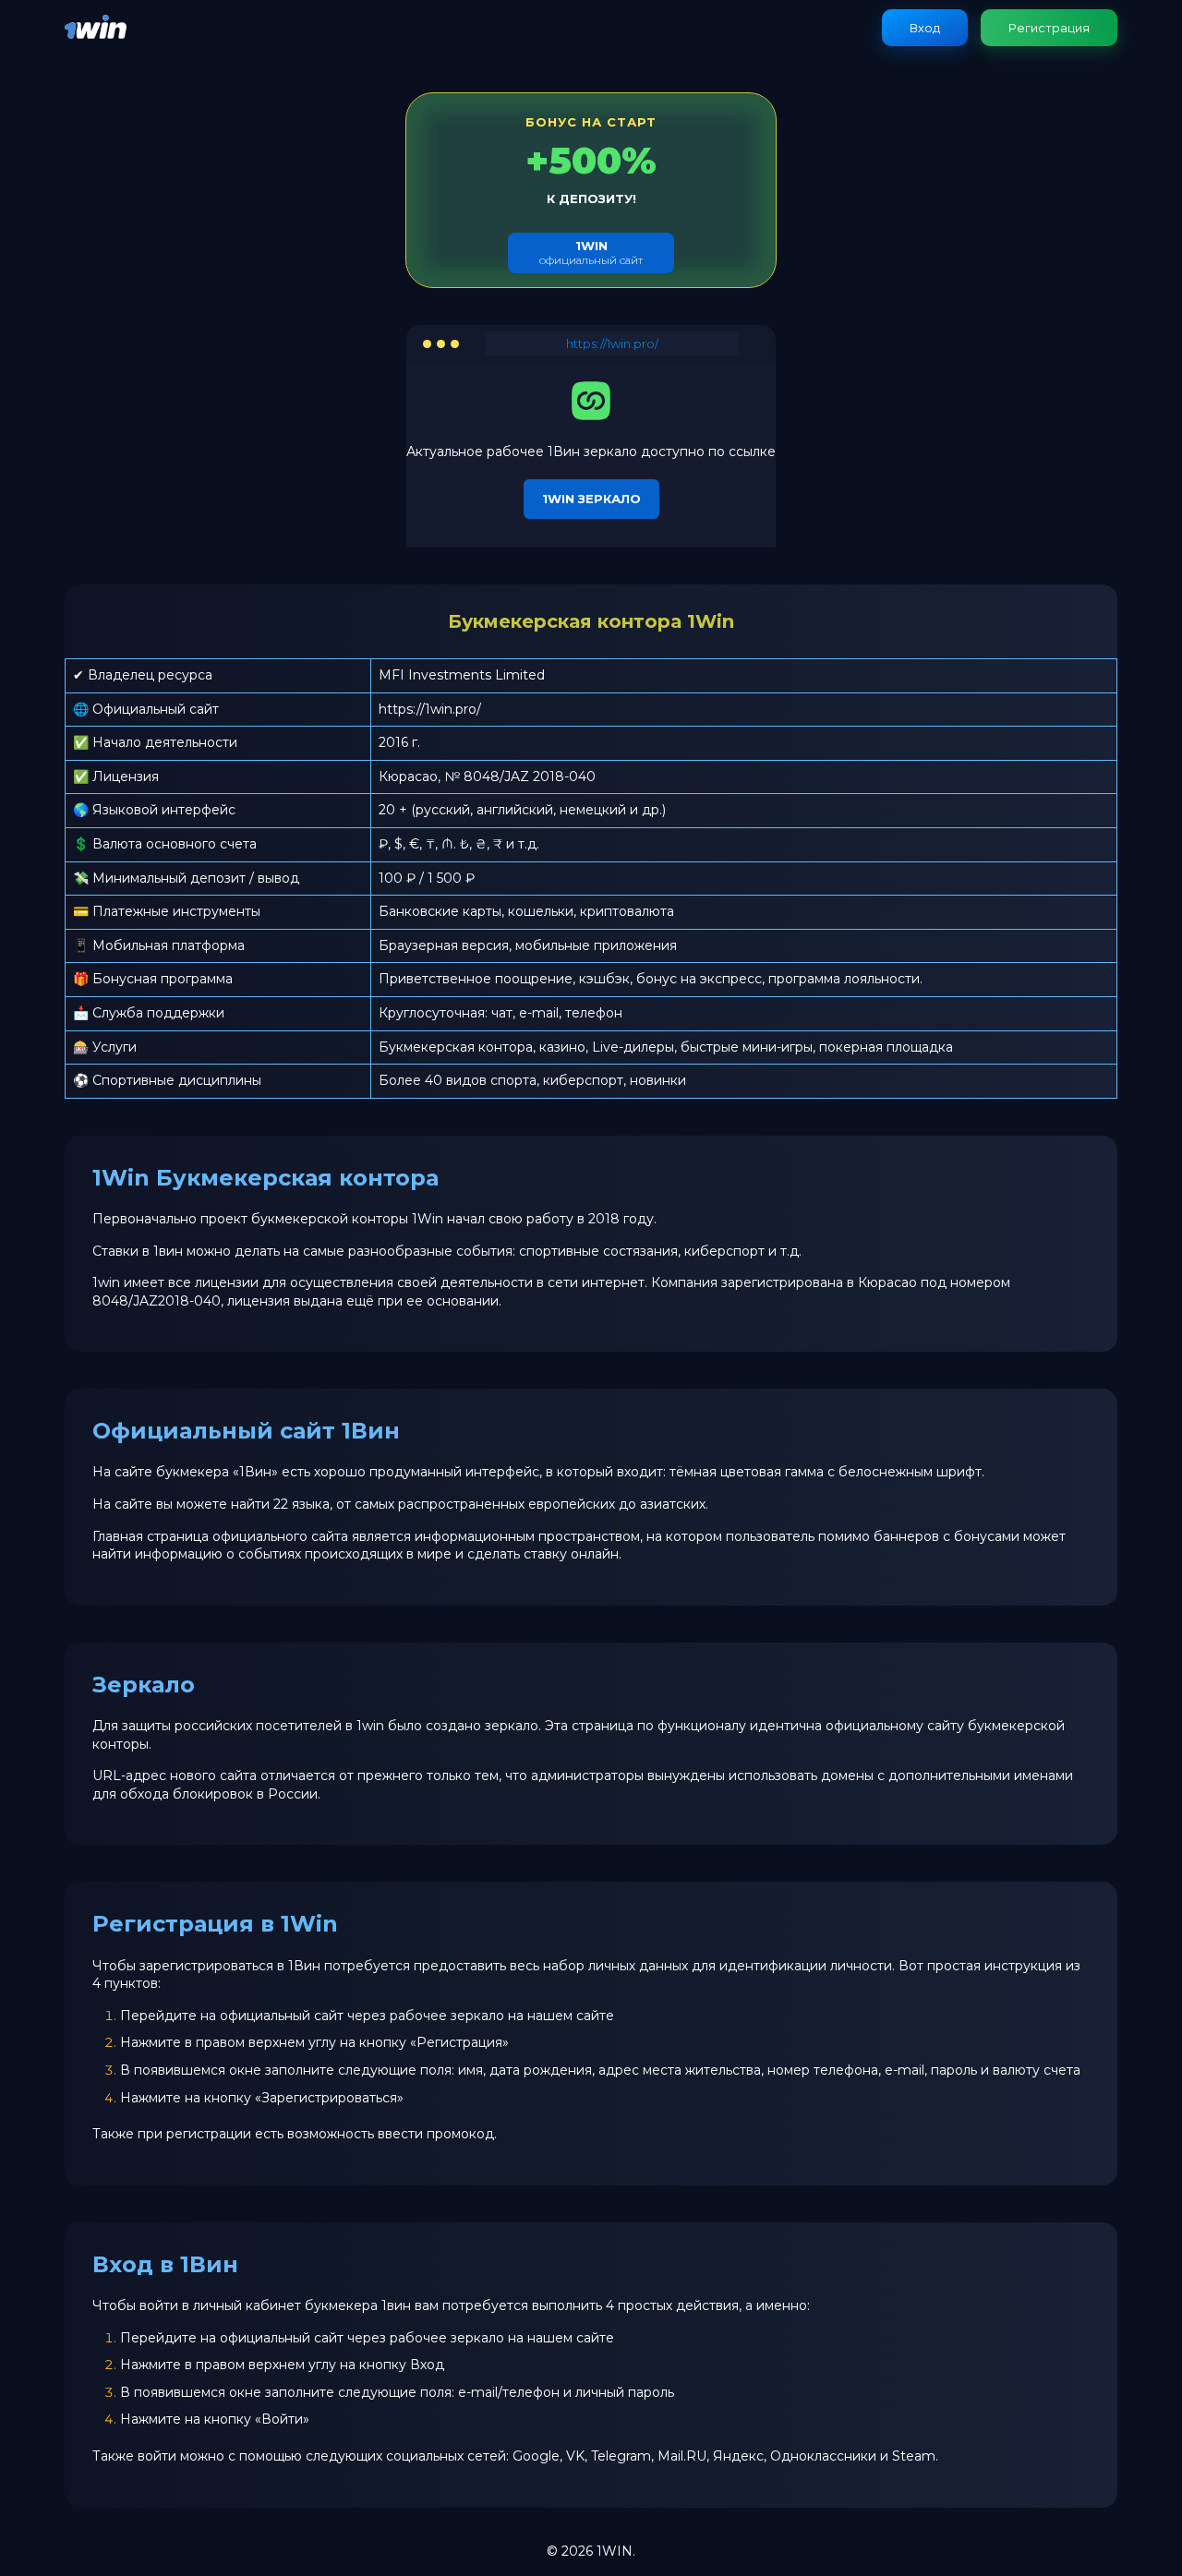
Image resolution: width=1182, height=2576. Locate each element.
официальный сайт (591, 253)
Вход (925, 28)
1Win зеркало (591, 499)
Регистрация (1049, 28)
